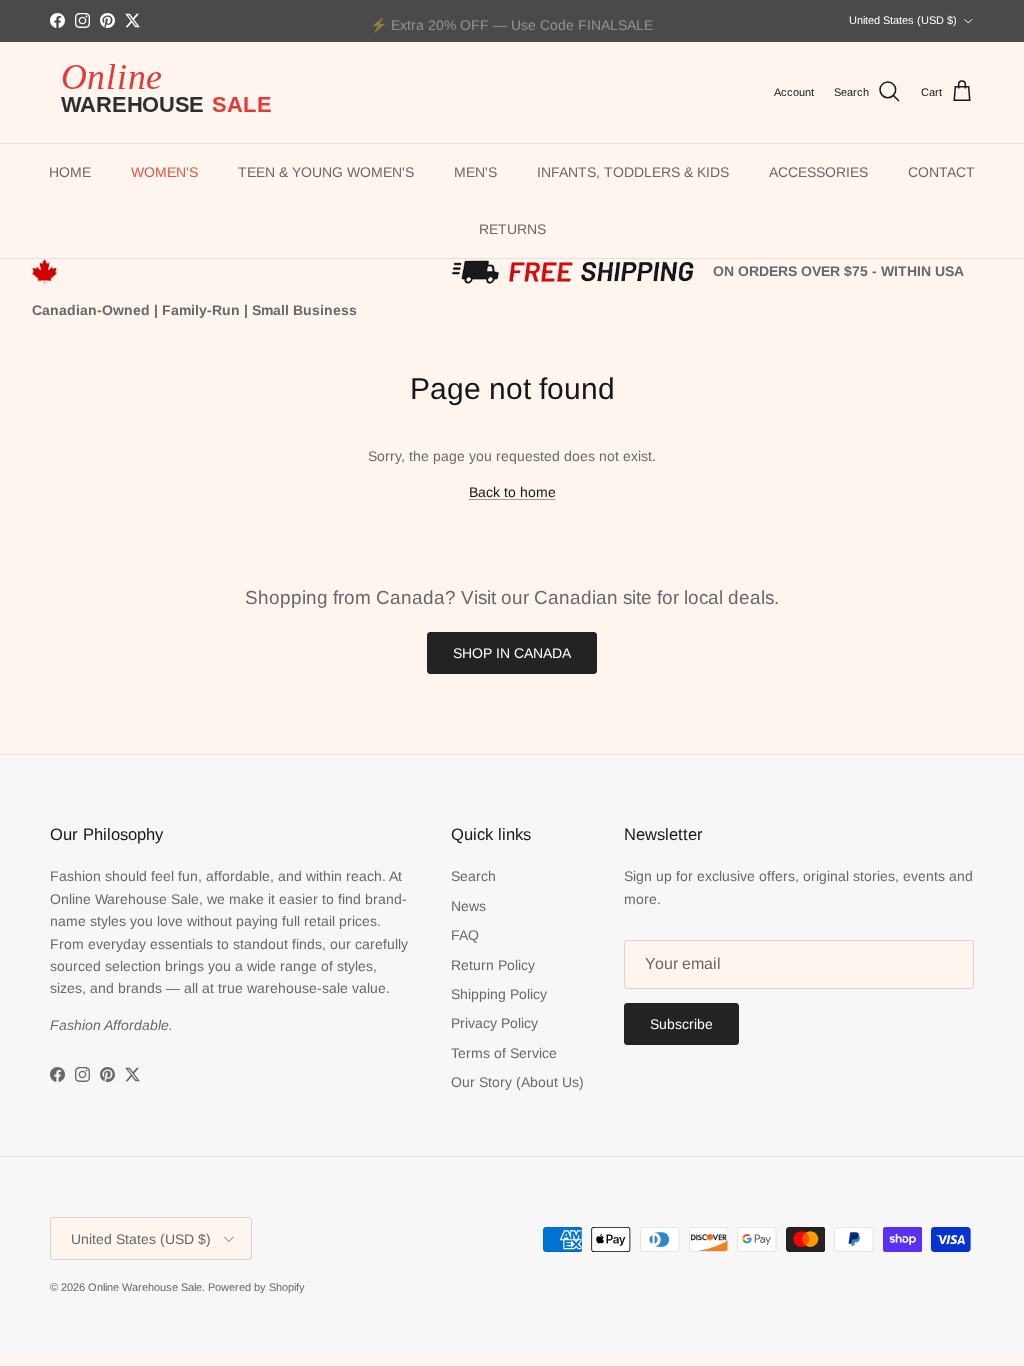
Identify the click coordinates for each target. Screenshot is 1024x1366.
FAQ (465, 935)
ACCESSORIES (818, 172)
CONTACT (941, 172)
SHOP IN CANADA (512, 653)
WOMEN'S (164, 172)
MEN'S (475, 172)
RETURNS (512, 229)
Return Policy (493, 965)
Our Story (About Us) (517, 1082)
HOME (70, 172)
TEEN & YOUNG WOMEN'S (326, 172)
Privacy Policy (494, 1023)
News (468, 906)
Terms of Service (504, 1053)
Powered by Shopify (256, 1287)
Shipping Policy (499, 994)
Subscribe (681, 1024)
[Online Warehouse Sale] (175, 92)
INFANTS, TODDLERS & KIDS (633, 172)
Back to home (512, 492)
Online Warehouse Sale (145, 1287)
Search (473, 876)
